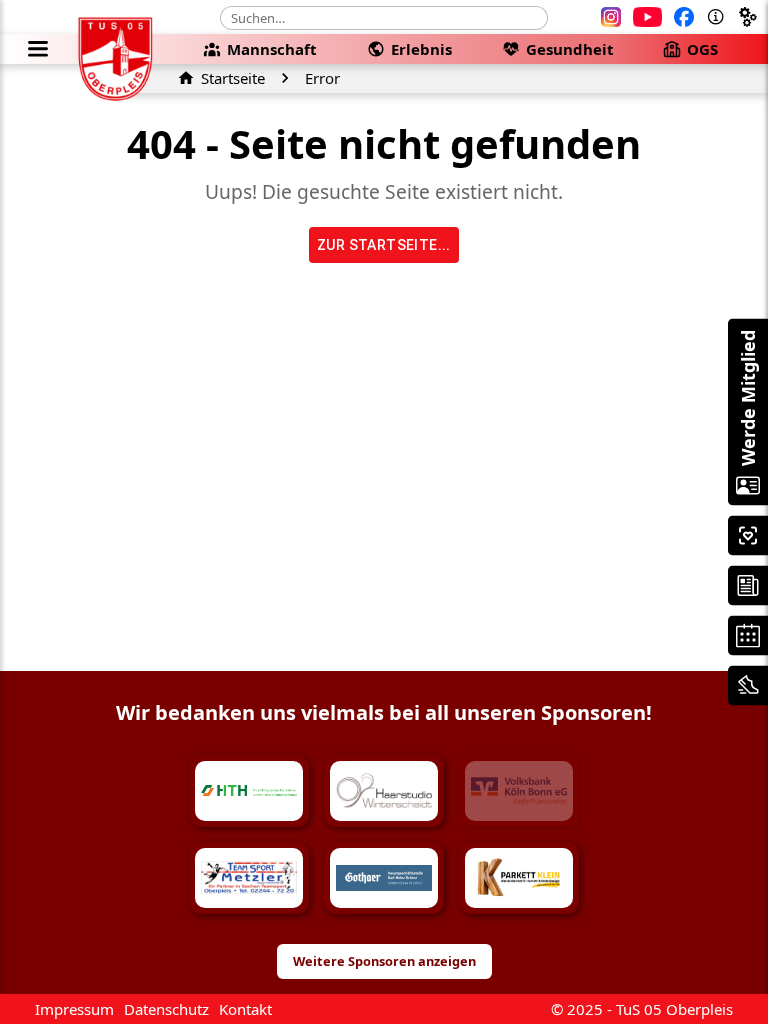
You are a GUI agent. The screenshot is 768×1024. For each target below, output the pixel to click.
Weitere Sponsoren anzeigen (384, 961)
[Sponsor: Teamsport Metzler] (249, 878)
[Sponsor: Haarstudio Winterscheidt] (384, 791)
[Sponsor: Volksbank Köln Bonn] (519, 791)
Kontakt (245, 1009)
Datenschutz (166, 1009)
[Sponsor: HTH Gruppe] (249, 791)
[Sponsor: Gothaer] (384, 878)
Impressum (74, 1009)
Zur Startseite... (384, 245)
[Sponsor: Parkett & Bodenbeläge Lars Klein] (519, 878)
